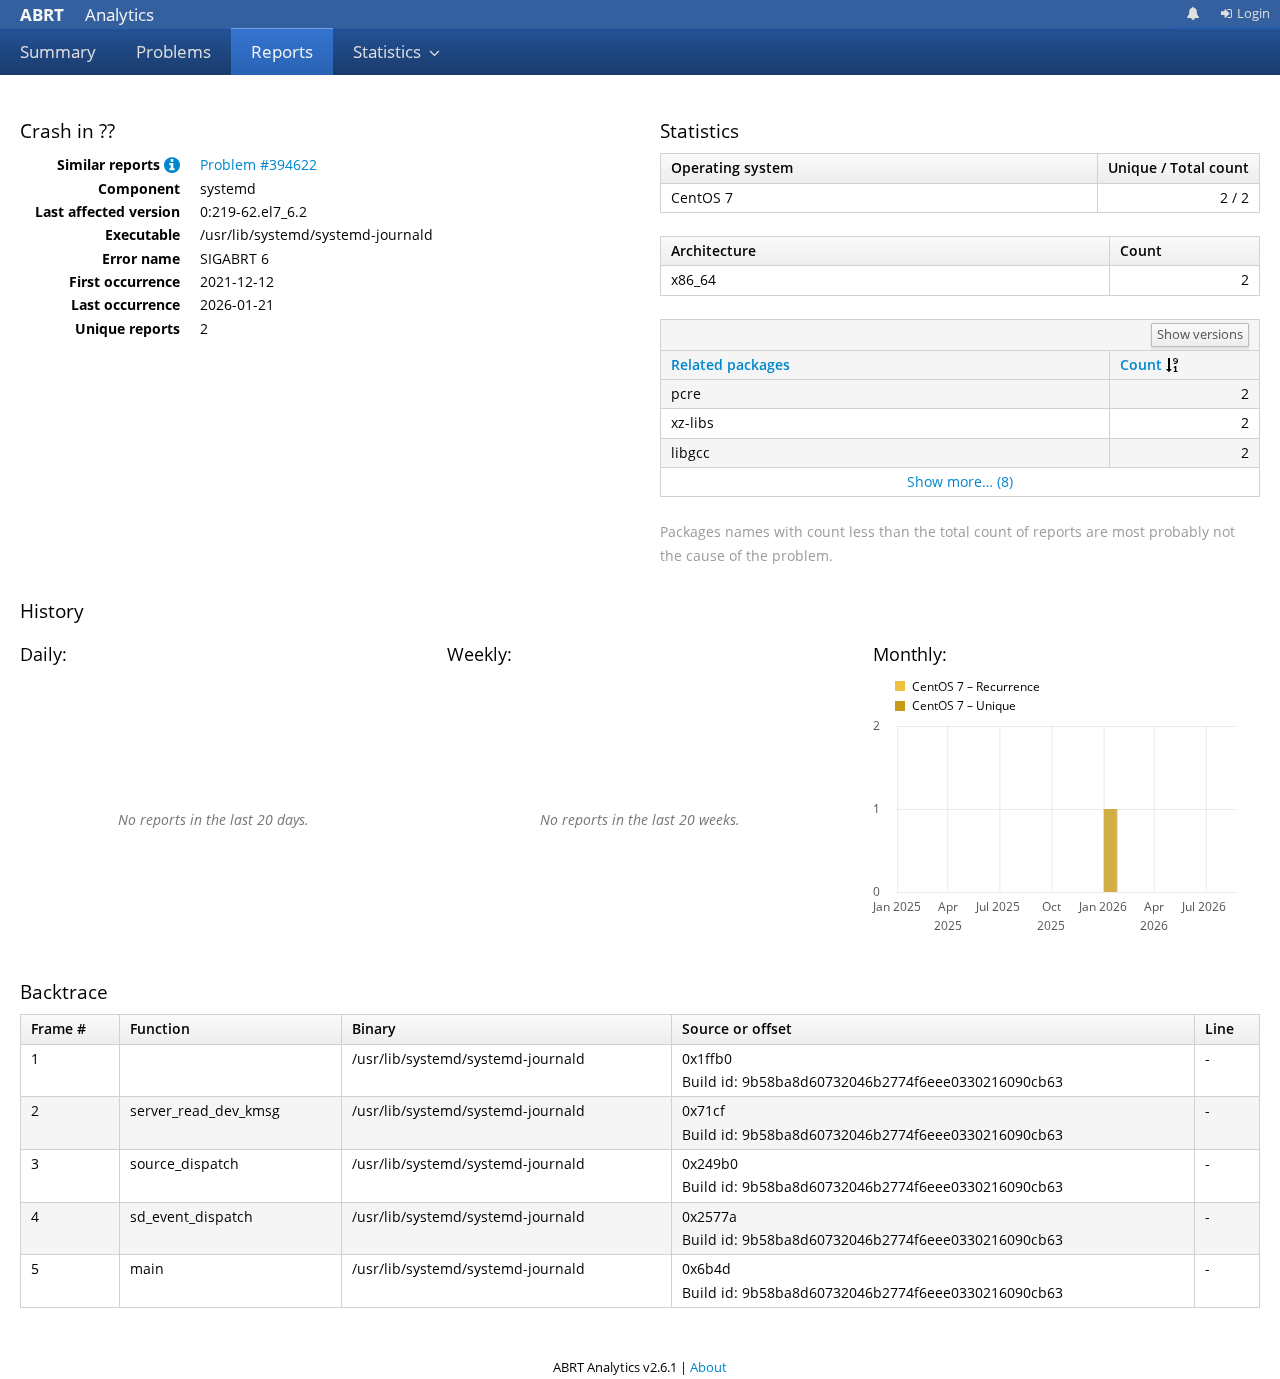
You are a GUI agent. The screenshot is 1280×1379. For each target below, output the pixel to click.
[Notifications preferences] (1193, 13)
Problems (173, 51)
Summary (58, 51)
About (708, 1367)
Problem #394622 (258, 164)
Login (1253, 13)
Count (1141, 364)
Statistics (389, 51)
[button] (172, 164)
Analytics (87, 14)
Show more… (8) (960, 481)
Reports (282, 51)
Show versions (1200, 334)
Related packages (730, 364)
